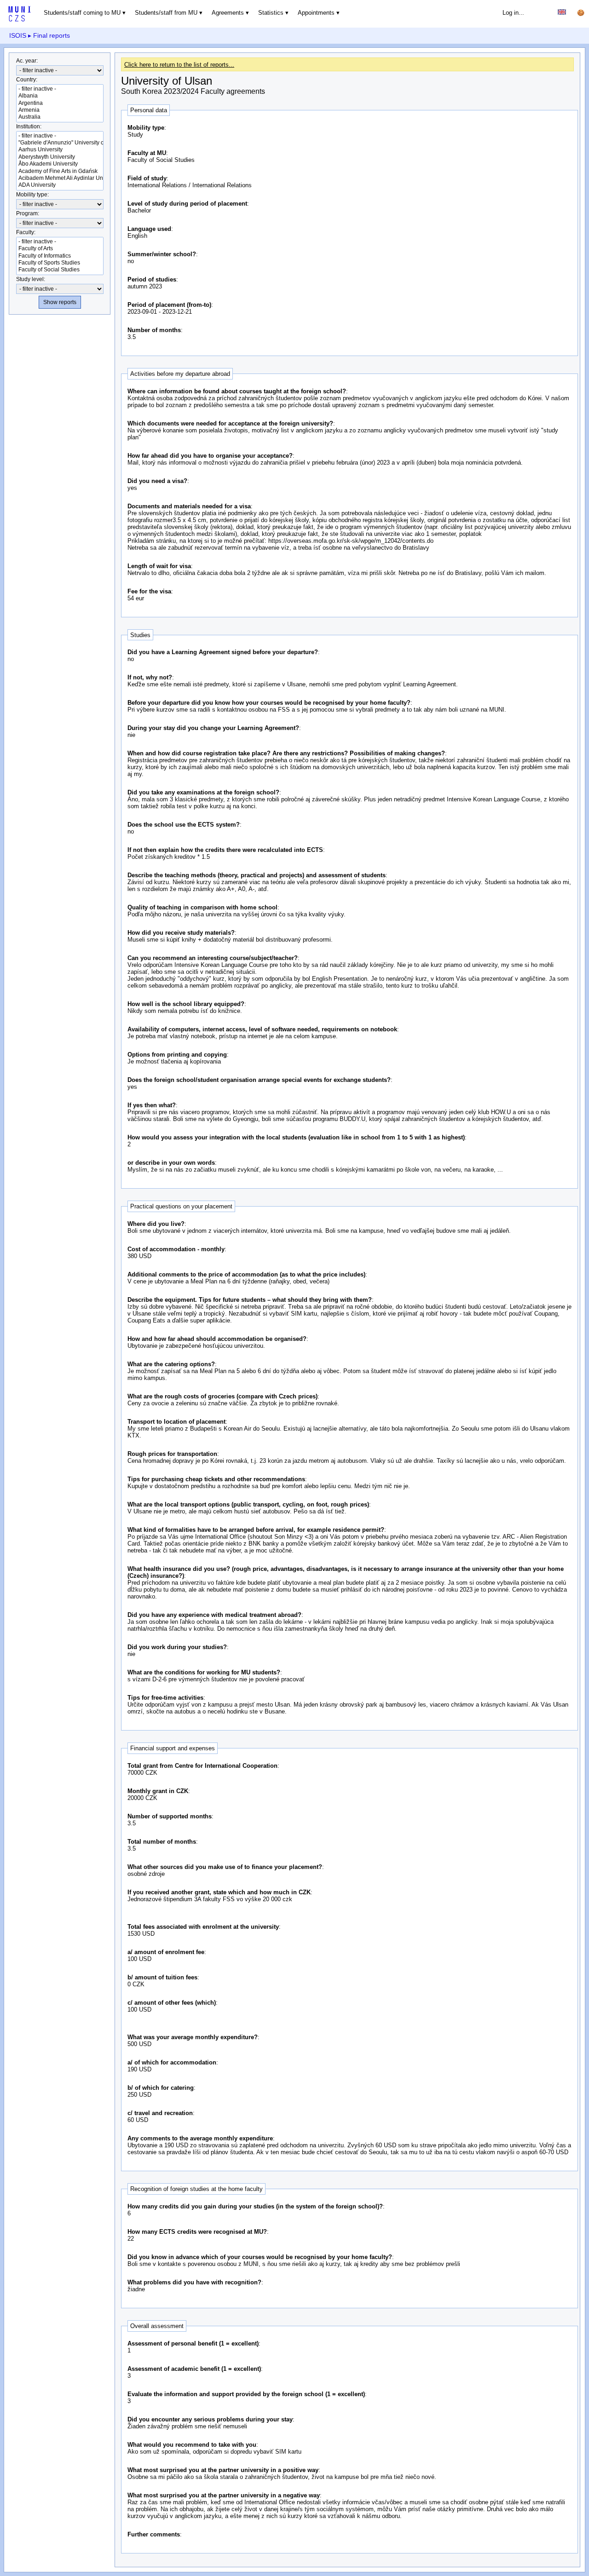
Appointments (316, 13)
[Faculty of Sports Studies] (60, 263)
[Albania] (60, 96)
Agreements (228, 13)
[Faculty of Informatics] (60, 256)
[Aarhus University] (60, 150)
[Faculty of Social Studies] (60, 270)
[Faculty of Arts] (60, 249)
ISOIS (18, 35)
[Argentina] (60, 103)
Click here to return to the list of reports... (179, 65)
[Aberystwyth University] (60, 157)
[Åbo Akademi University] (60, 164)
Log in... (513, 13)
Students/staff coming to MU (82, 13)
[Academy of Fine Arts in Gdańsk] (60, 171)
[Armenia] (60, 110)
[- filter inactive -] (60, 89)
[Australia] (60, 117)
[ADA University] (60, 185)
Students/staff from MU (166, 13)
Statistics (271, 13)
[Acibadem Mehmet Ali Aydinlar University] (60, 178)
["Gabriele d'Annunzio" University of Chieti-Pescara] (60, 143)
